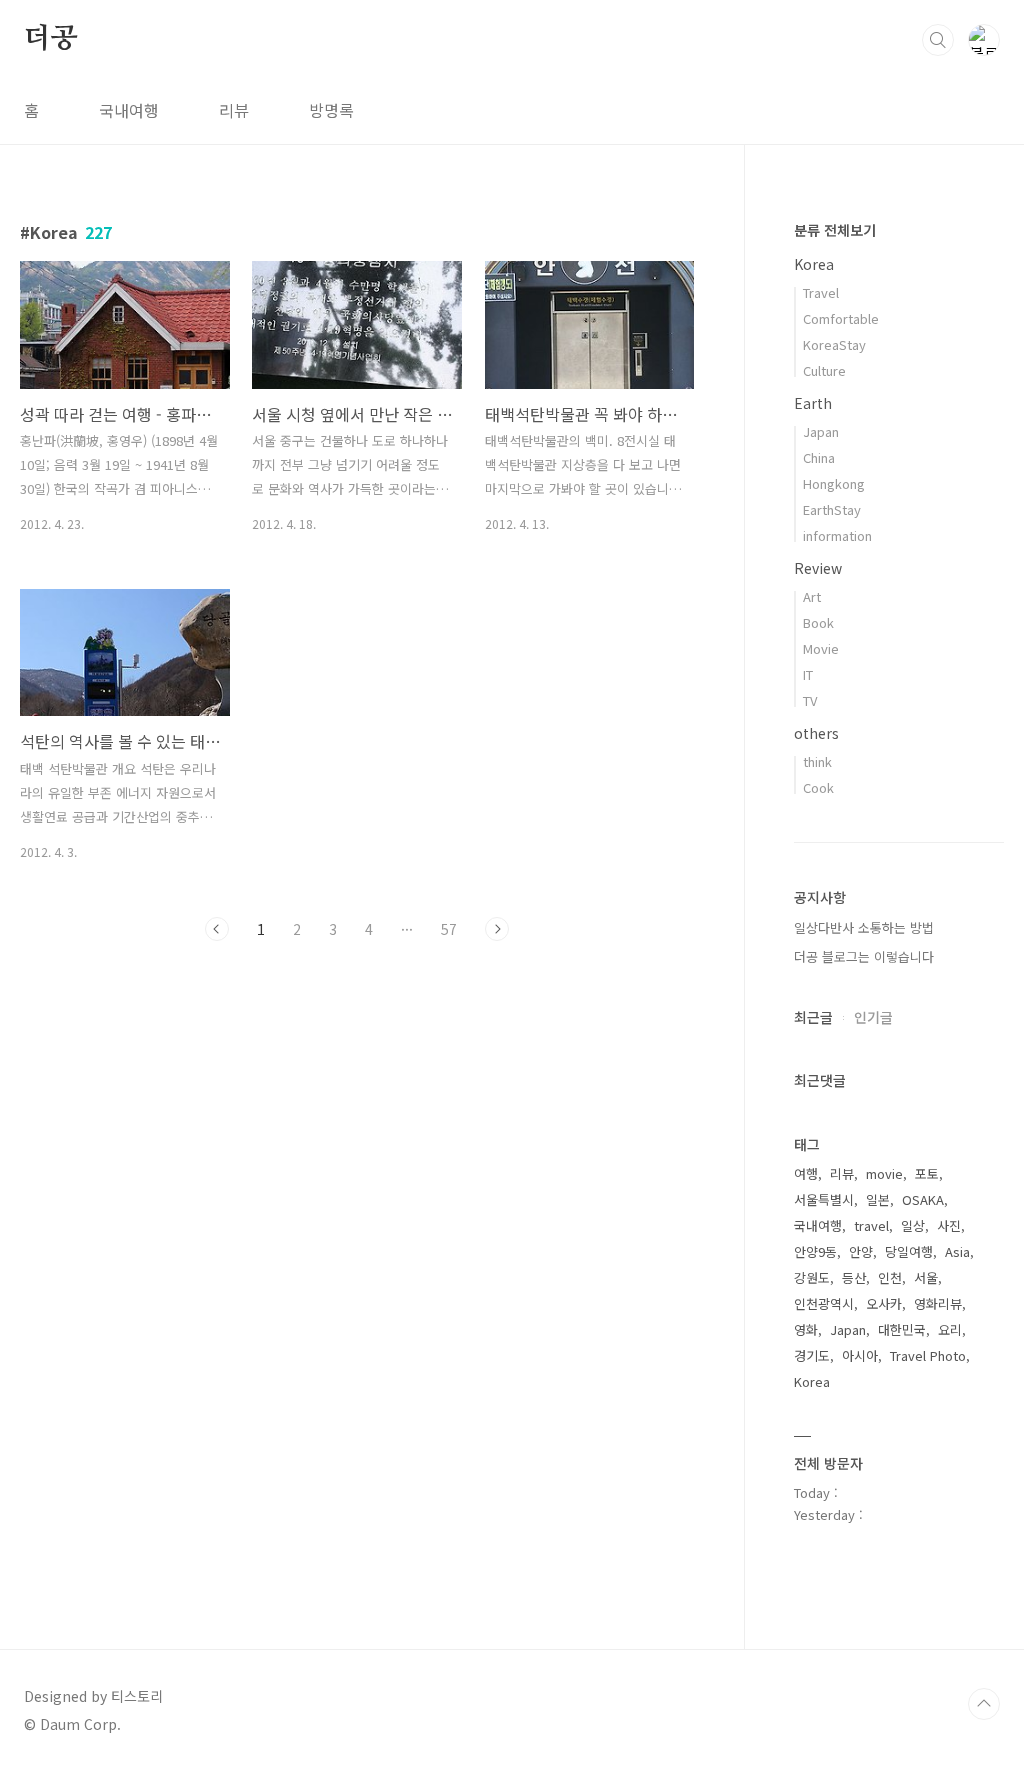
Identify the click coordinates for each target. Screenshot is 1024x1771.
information (837, 535)
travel (871, 1225)
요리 (950, 1329)
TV (810, 700)
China (819, 457)
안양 (861, 1251)
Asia (957, 1251)
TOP (984, 1704)
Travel (821, 292)
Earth (813, 403)
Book (818, 622)
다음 (497, 929)
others (816, 733)
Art (812, 596)
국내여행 (129, 110)
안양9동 (815, 1251)
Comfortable (841, 318)
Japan (821, 431)
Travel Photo (928, 1355)
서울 (926, 1277)
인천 (890, 1277)
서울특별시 (824, 1199)
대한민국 (902, 1329)
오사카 (884, 1303)
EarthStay (832, 509)
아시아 (860, 1355)
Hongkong (834, 483)
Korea (814, 264)
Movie (821, 648)
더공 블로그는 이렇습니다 (864, 956)
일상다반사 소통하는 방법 (864, 927)
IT (808, 674)
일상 (913, 1225)
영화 (806, 1329)
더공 (51, 39)
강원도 (812, 1277)
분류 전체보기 (835, 230)
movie (884, 1173)
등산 (854, 1277)
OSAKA (923, 1199)
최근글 (813, 1017)
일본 (878, 1199)
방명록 (331, 110)
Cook (818, 787)
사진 (949, 1225)
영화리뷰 (938, 1303)
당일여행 (909, 1251)
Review (818, 568)
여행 (806, 1173)
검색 (938, 40)
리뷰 (234, 110)
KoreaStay (834, 344)
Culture (824, 370)
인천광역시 (824, 1303)
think (817, 761)
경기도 (812, 1355)
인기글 (873, 1017)
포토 (927, 1173)
